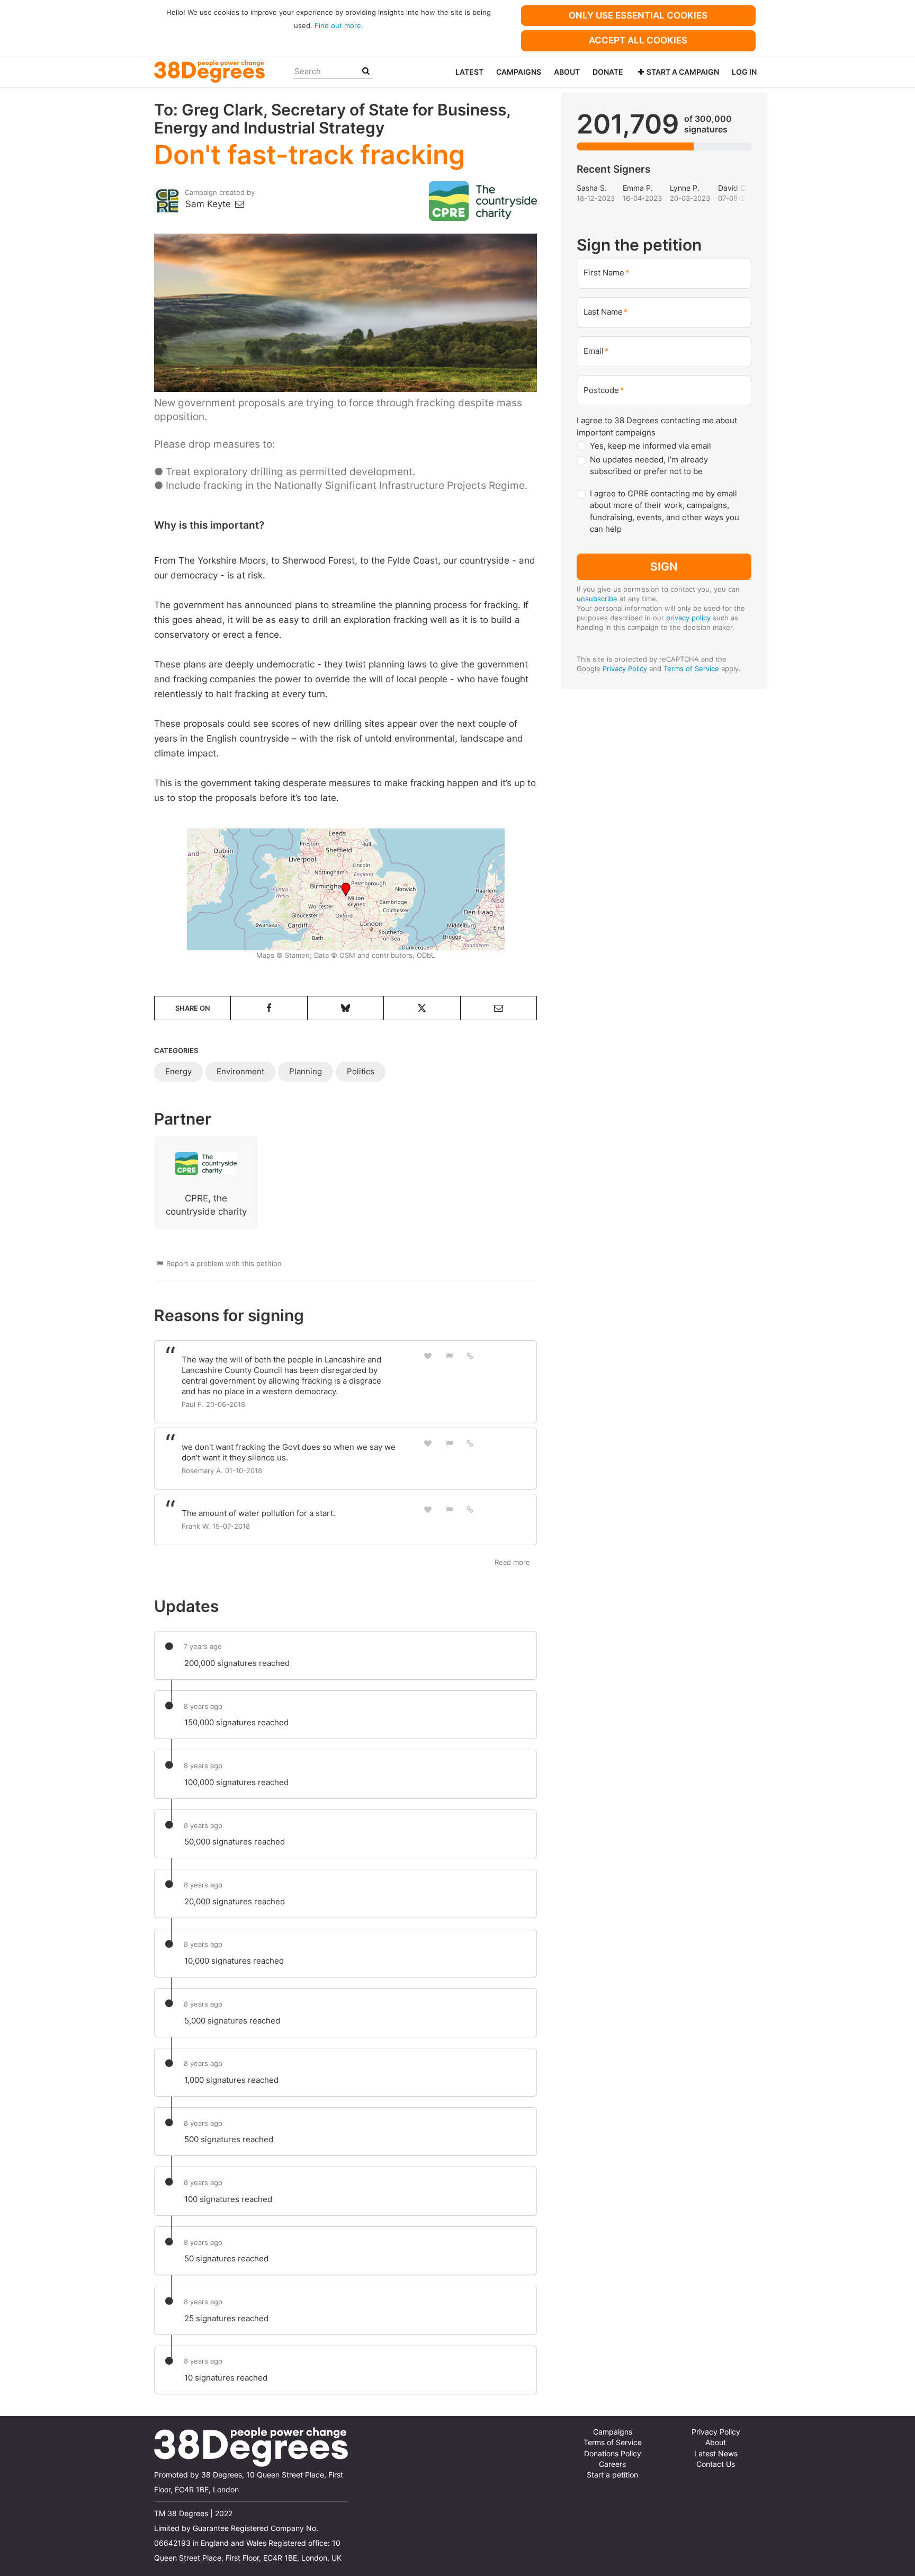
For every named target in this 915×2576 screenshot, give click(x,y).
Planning (306, 1071)
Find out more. (339, 25)
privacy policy (688, 618)
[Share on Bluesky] (346, 1008)
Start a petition (612, 2475)
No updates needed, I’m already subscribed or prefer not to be (649, 466)
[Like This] (428, 1356)
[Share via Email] (499, 1008)
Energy (178, 1071)
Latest (469, 72)
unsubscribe (597, 599)
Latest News (716, 2454)
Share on (193, 1008)
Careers (612, 2464)
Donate (608, 72)
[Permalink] (470, 1356)
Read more (512, 1562)
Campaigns (519, 72)
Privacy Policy (625, 668)
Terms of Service (691, 668)
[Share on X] (422, 1008)
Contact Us (716, 2464)
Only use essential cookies (638, 15)
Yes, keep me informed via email (651, 446)
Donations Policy (613, 2454)
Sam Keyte (209, 204)
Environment (240, 1071)
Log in (744, 72)
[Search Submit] (366, 71)
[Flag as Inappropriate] (449, 1356)
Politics (361, 1071)
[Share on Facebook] (269, 1008)
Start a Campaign (683, 72)
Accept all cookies (638, 40)
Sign (664, 566)
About (567, 72)
